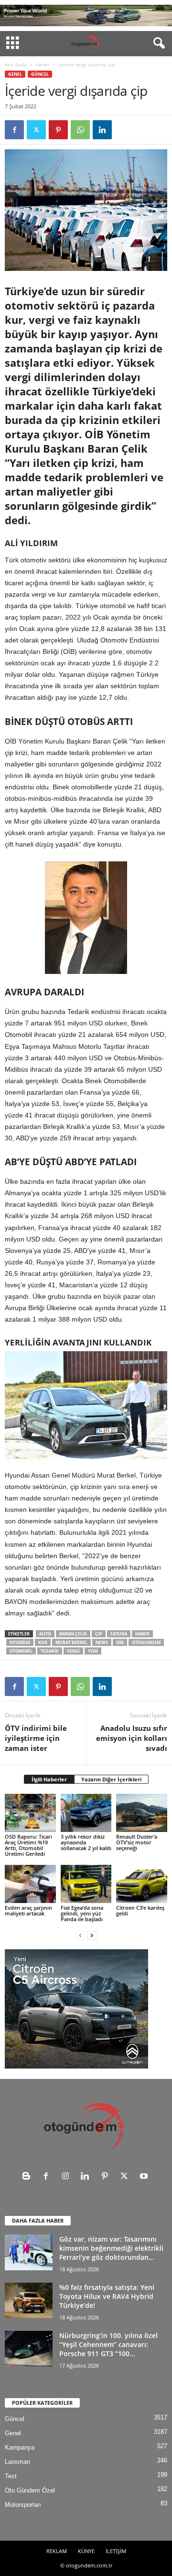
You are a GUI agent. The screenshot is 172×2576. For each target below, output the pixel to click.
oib (120, 1642)
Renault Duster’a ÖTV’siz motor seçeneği (137, 1842)
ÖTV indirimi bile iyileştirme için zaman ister (36, 1738)
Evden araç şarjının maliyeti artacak (28, 1910)
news (102, 1642)
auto (45, 1634)
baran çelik (73, 1634)
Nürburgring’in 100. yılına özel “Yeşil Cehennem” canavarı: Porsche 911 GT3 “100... (108, 2344)
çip (99, 1634)
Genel (43, 64)
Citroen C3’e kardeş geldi (140, 1910)
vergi (73, 1651)
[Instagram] (68, 2177)
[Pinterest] (58, 130)
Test (11, 2476)
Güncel (40, 74)
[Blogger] (28, 2177)
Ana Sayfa (16, 64)
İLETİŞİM (116, 2551)
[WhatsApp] (80, 130)
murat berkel (71, 1642)
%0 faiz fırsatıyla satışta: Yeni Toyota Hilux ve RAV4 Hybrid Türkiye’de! (107, 2296)
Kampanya (20, 2447)
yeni (93, 1651)
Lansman (17, 2462)
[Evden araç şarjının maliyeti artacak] (30, 1884)
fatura (119, 1634)
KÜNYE (86, 2551)
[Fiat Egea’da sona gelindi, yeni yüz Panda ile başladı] (86, 1884)
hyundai (20, 1642)
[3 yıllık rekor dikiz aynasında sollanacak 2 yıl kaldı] (86, 1813)
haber (142, 1634)
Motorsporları (23, 2505)
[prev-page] (80, 1935)
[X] (36, 130)
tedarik (50, 1651)
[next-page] (92, 1935)
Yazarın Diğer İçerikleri (111, 1779)
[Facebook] (14, 130)
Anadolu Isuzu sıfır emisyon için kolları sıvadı (132, 1738)
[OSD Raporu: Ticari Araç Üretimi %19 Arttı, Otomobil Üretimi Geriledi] (30, 1813)
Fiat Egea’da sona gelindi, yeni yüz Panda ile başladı (82, 1913)
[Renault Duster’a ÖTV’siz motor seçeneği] (142, 1813)
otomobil (21, 1651)
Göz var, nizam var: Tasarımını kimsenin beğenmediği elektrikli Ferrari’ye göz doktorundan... (111, 2248)
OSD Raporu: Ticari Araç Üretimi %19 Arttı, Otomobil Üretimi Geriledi (28, 1845)
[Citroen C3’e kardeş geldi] (142, 1884)
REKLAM (57, 2551)
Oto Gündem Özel (30, 2490)
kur (43, 1642)
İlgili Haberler (49, 1779)
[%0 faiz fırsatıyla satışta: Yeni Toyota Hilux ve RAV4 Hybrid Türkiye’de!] (29, 2300)
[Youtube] (145, 2177)
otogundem (146, 1642)
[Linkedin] (102, 130)
